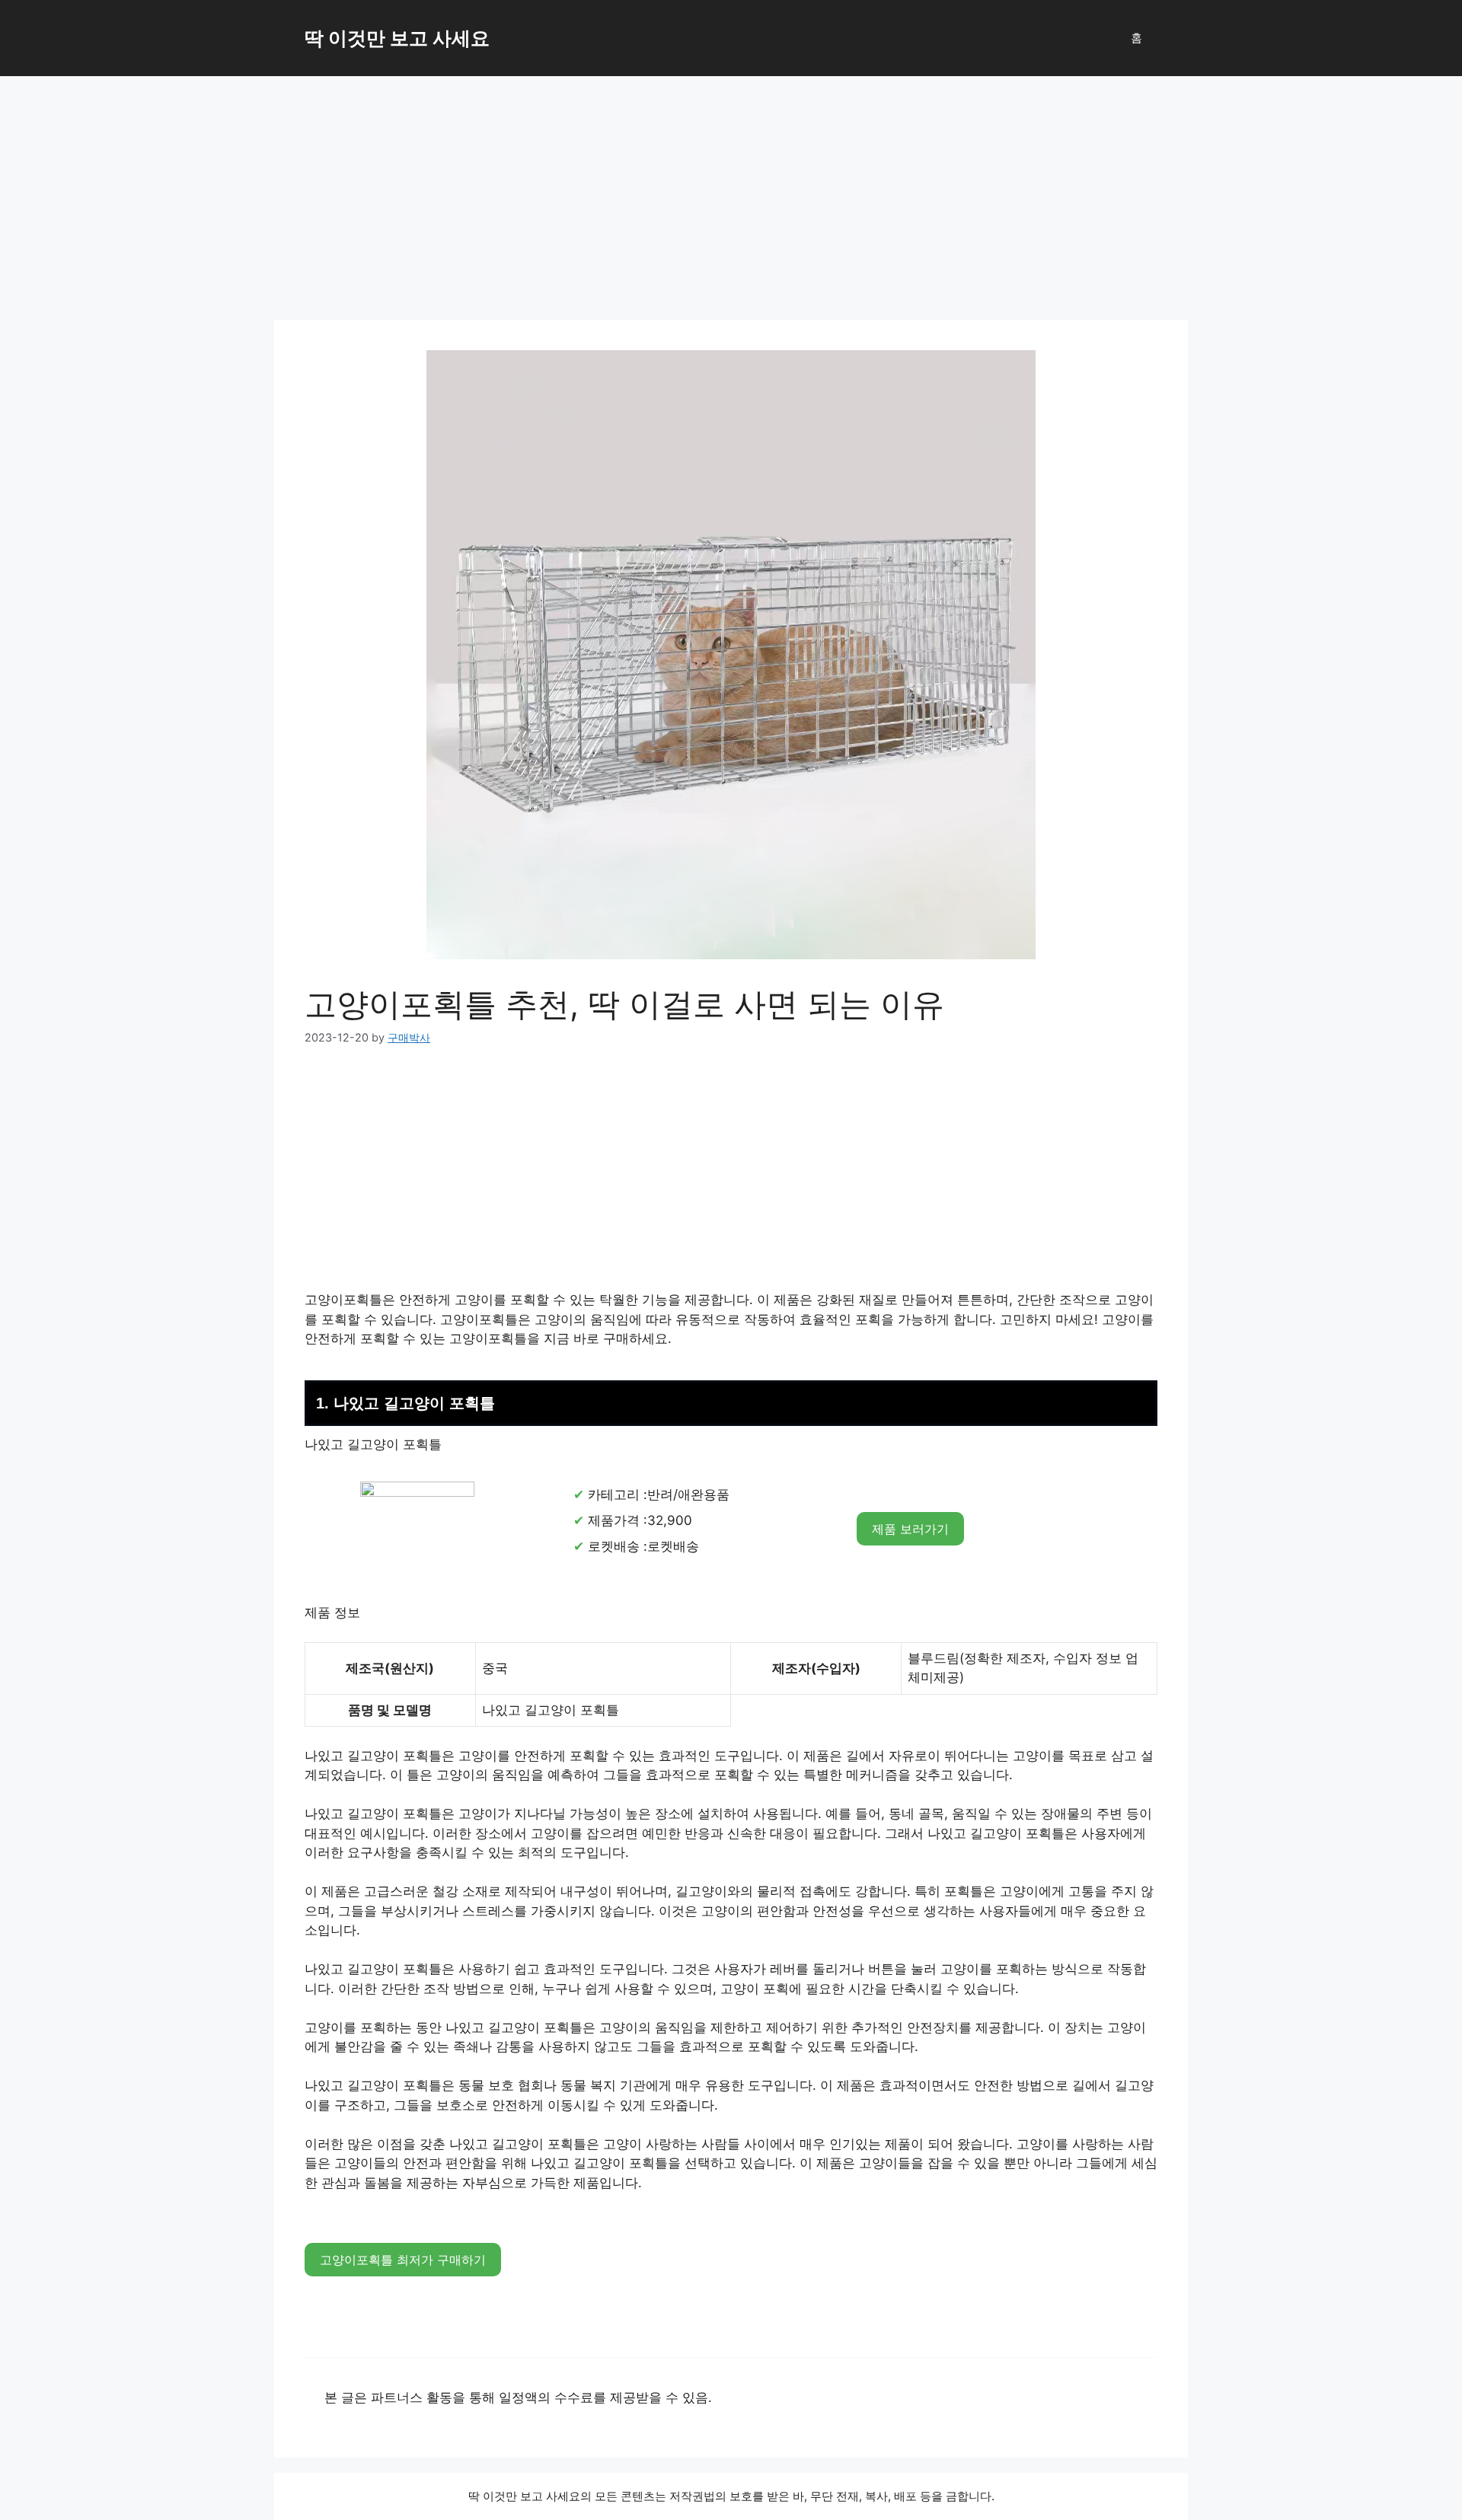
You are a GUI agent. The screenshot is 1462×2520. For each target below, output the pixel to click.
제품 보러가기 (910, 1529)
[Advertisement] (731, 190)
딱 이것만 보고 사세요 (397, 38)
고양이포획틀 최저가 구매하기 (403, 2260)
